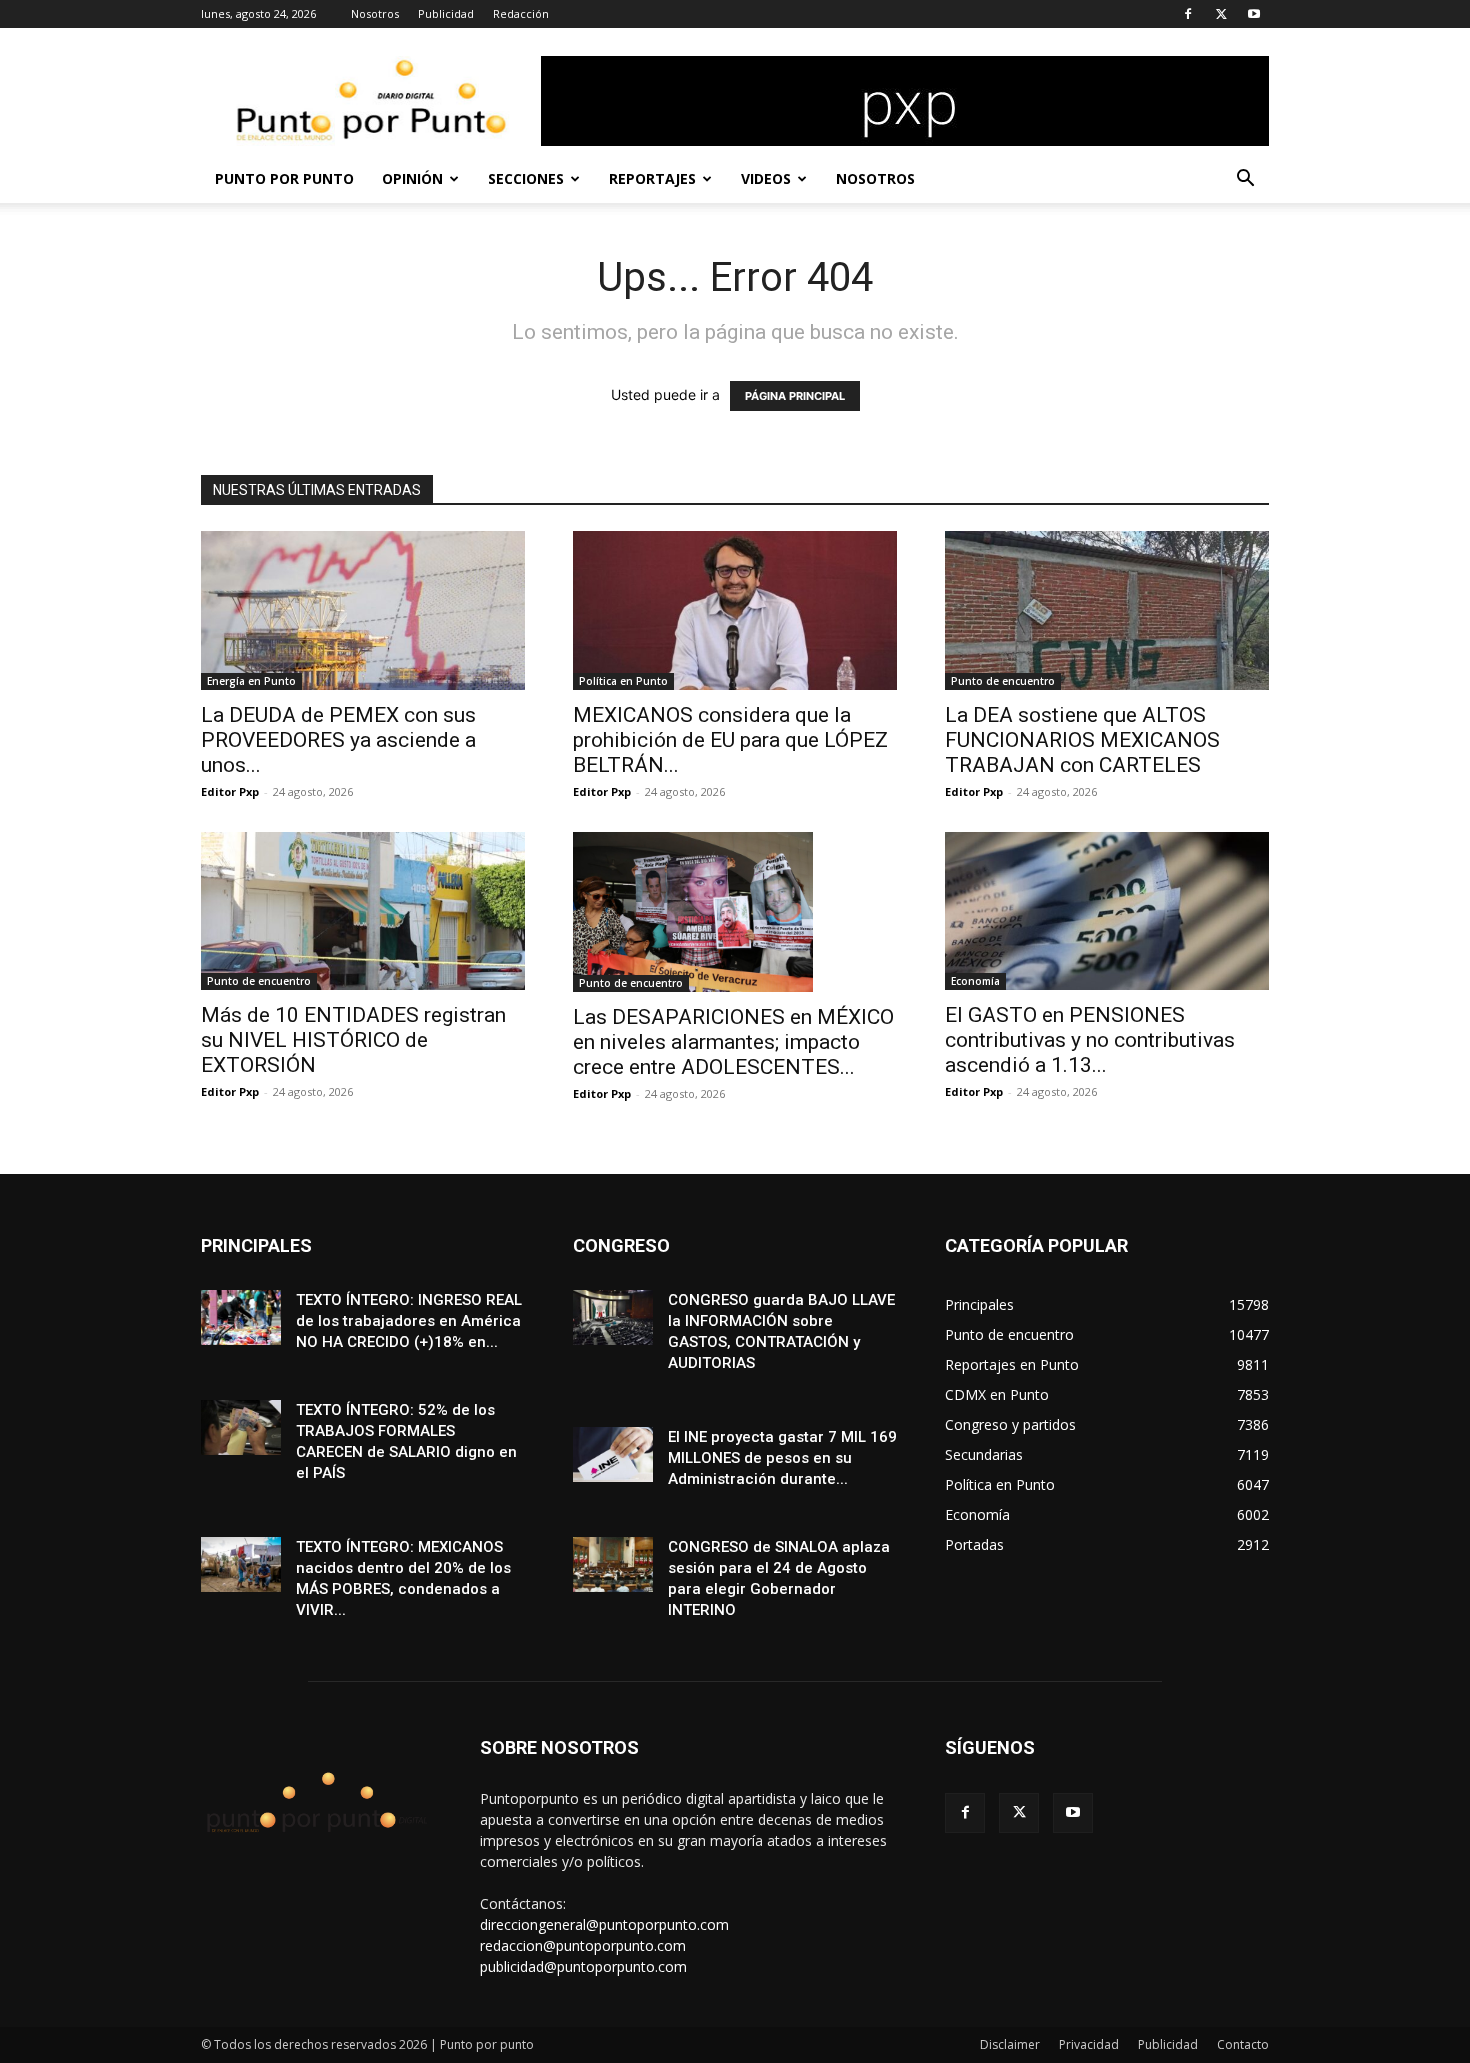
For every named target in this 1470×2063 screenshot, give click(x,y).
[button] (1245, 180)
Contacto (1243, 2044)
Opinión (412, 178)
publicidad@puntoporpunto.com (583, 1966)
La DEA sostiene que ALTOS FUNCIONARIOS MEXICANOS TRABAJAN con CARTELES (1082, 740)
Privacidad (1089, 2044)
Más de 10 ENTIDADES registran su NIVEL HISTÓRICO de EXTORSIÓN (353, 1040)
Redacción (521, 13)
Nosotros (375, 13)
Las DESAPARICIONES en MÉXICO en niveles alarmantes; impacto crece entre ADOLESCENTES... (733, 1042)
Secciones (526, 178)
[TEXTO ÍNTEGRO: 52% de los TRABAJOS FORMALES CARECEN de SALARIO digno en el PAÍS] (241, 1427)
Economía (975, 981)
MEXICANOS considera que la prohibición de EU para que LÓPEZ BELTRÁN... (730, 740)
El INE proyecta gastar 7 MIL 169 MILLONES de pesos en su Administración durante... (782, 1458)
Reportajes (652, 178)
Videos (766, 178)
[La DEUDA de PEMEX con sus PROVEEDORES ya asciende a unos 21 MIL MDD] (363, 610)
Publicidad (446, 13)
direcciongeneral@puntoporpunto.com (604, 1924)
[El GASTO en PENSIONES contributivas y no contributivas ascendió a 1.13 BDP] (1107, 911)
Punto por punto (284, 178)
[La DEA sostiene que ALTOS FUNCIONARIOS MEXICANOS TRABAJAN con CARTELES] (1107, 610)
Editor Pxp (230, 791)
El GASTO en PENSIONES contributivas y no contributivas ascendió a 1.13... (1090, 1040)
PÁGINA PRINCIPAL (795, 396)
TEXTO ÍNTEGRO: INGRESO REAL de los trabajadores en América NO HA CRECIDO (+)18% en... (409, 1321)
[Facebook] (1188, 14)
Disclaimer (1010, 2044)
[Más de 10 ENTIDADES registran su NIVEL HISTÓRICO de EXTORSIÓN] (363, 911)
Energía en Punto (251, 681)
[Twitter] (1221, 14)
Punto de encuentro (1003, 681)
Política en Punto (623, 681)
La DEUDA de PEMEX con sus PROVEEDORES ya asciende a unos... (338, 740)
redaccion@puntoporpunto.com (583, 1945)
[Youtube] (1254, 14)
